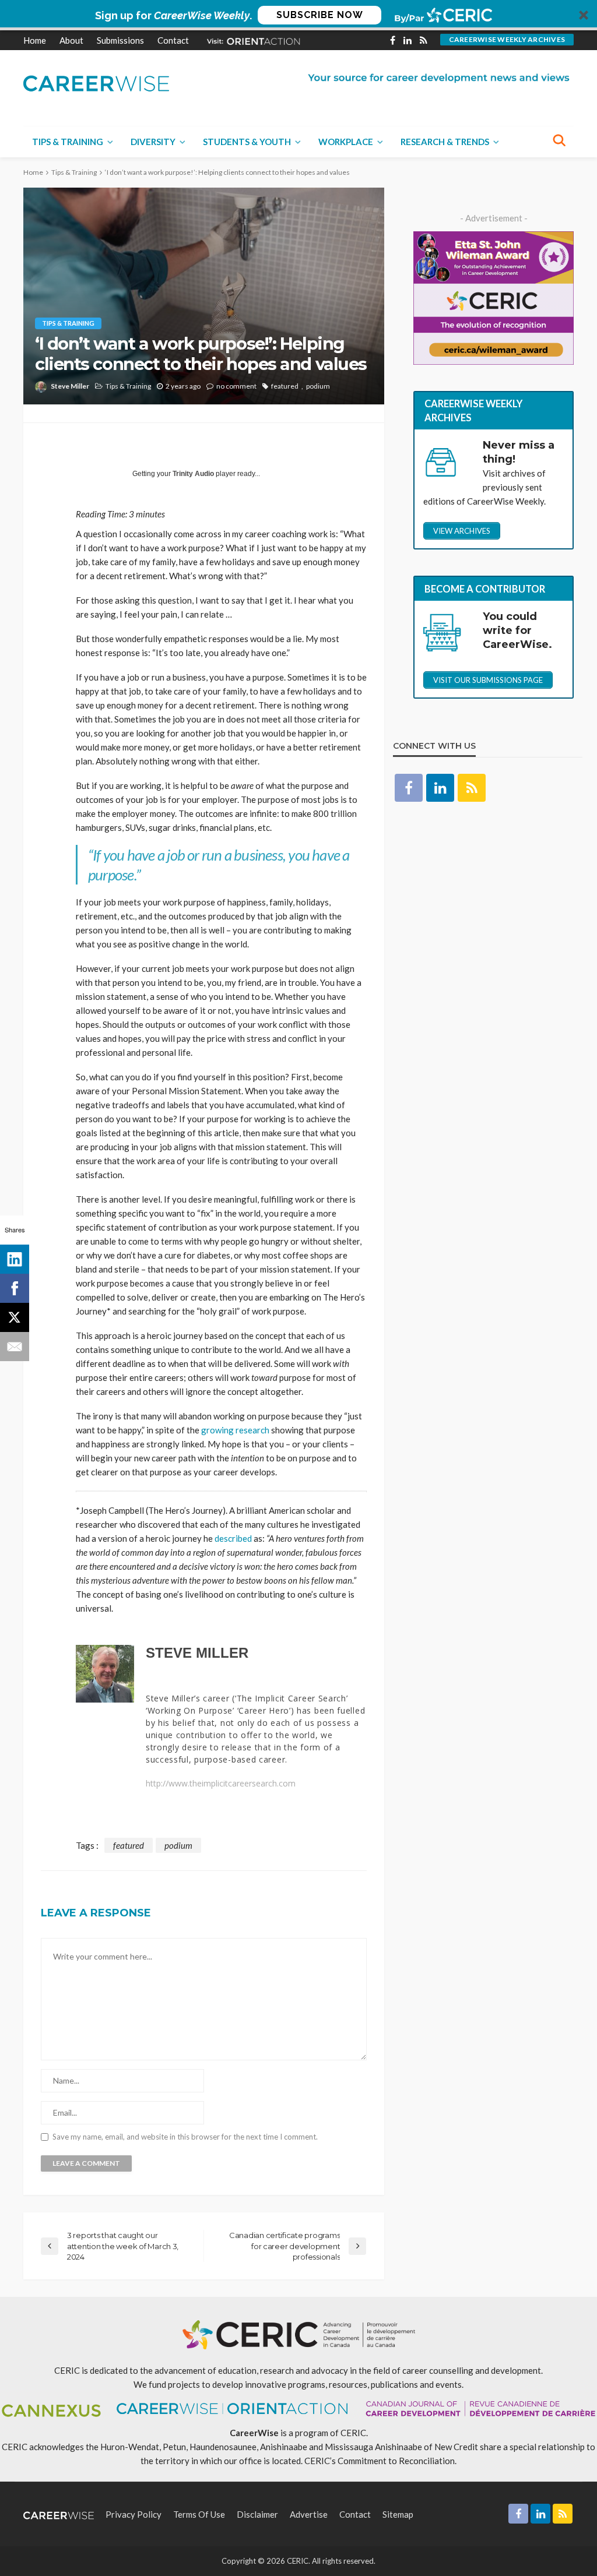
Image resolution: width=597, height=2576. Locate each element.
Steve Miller (70, 386)
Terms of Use (199, 2514)
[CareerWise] (96, 82)
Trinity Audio (193, 474)
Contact (173, 40)
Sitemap (398, 2514)
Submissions (120, 40)
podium (318, 386)
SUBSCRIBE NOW (320, 15)
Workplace (346, 142)
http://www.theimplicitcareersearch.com (221, 1784)
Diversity (153, 142)
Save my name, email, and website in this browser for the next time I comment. (185, 2137)
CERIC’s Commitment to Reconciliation (380, 2461)
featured (285, 386)
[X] (15, 1317)
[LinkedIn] (15, 1259)
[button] (298, 15)
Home (35, 40)
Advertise (309, 2514)
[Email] (15, 1347)
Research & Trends (445, 142)
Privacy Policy (134, 2514)
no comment (236, 386)
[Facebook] (15, 1288)
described (233, 1538)
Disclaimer (257, 2514)
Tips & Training (68, 142)
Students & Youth (247, 142)
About (71, 40)
